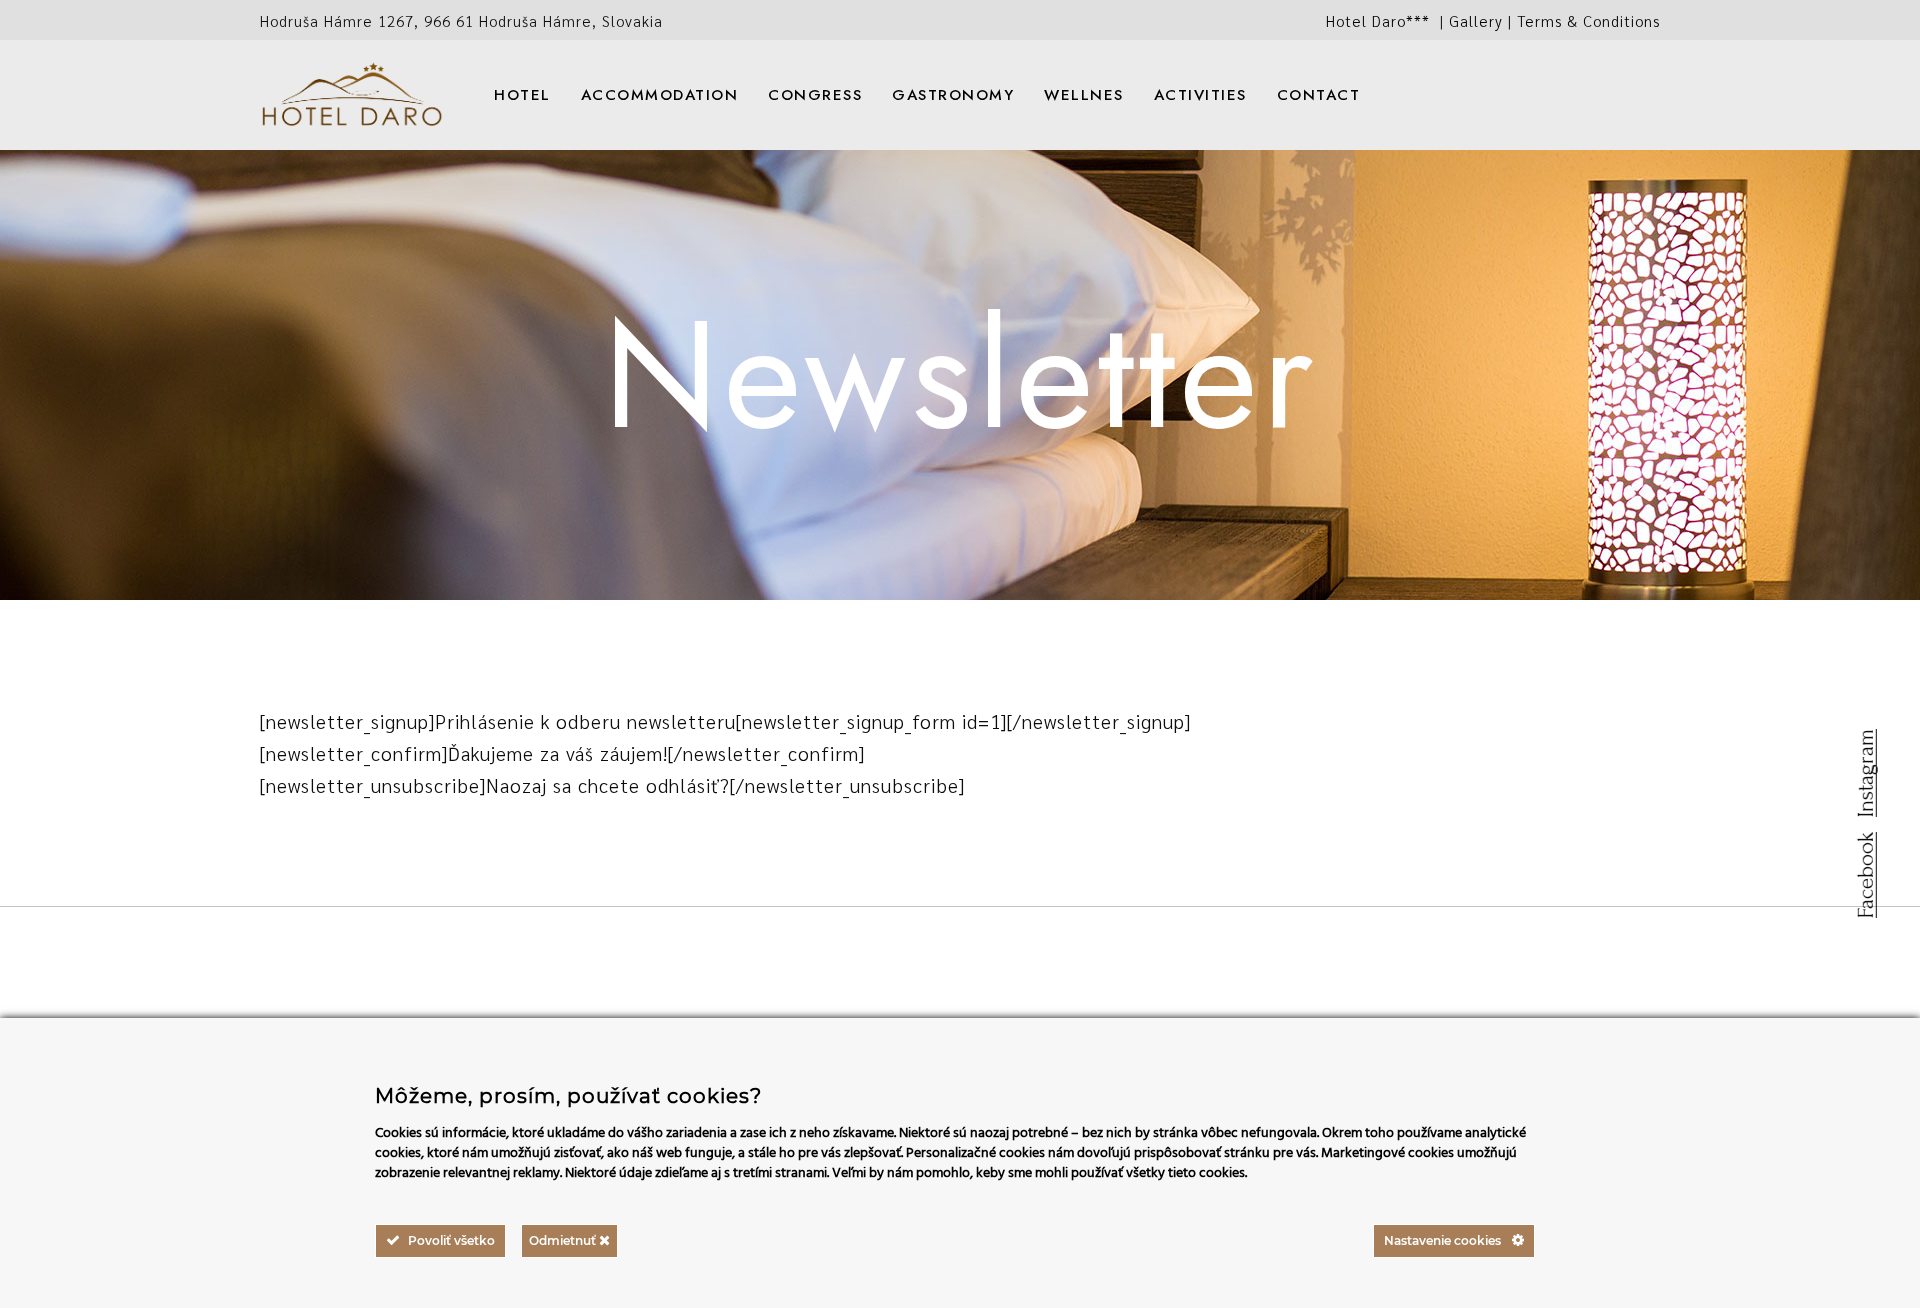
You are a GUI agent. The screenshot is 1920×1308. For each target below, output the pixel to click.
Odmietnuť (564, 1240)
